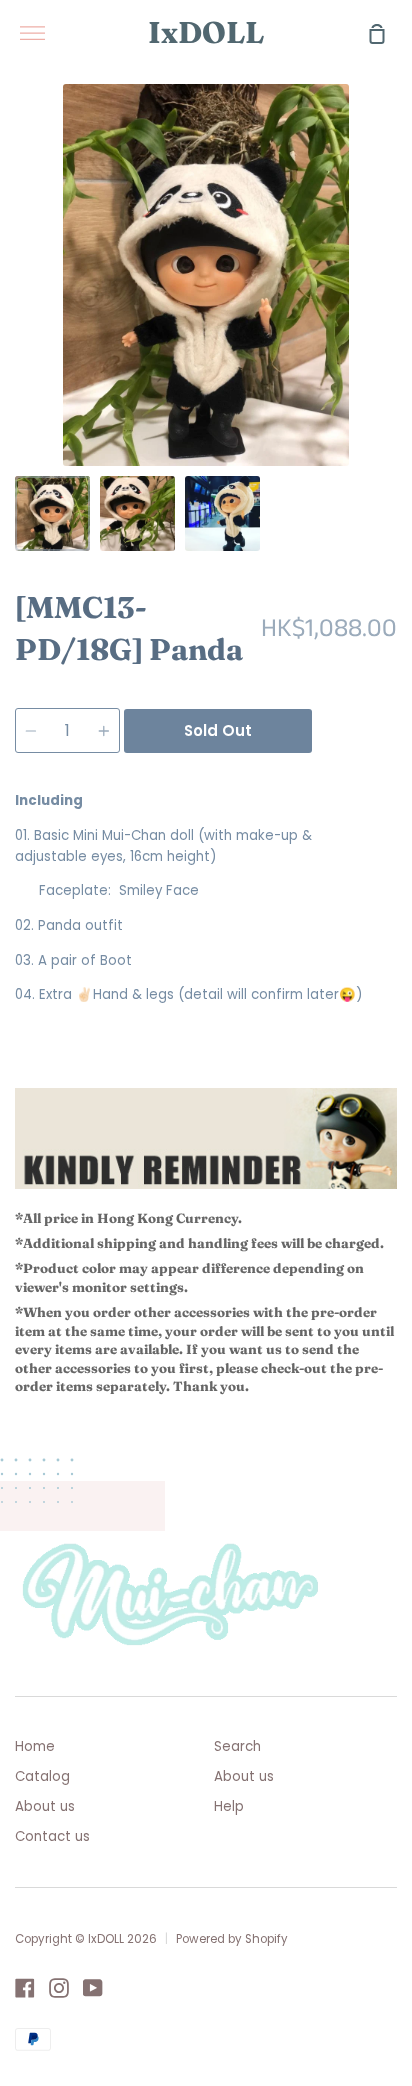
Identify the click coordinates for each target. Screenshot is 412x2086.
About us (45, 1806)
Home (35, 1746)
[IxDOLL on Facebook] (25, 1988)
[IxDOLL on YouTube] (93, 1988)
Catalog (42, 1776)
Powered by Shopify (232, 1939)
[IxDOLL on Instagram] (59, 1988)
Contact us (52, 1836)
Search (237, 1746)
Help (229, 1806)
